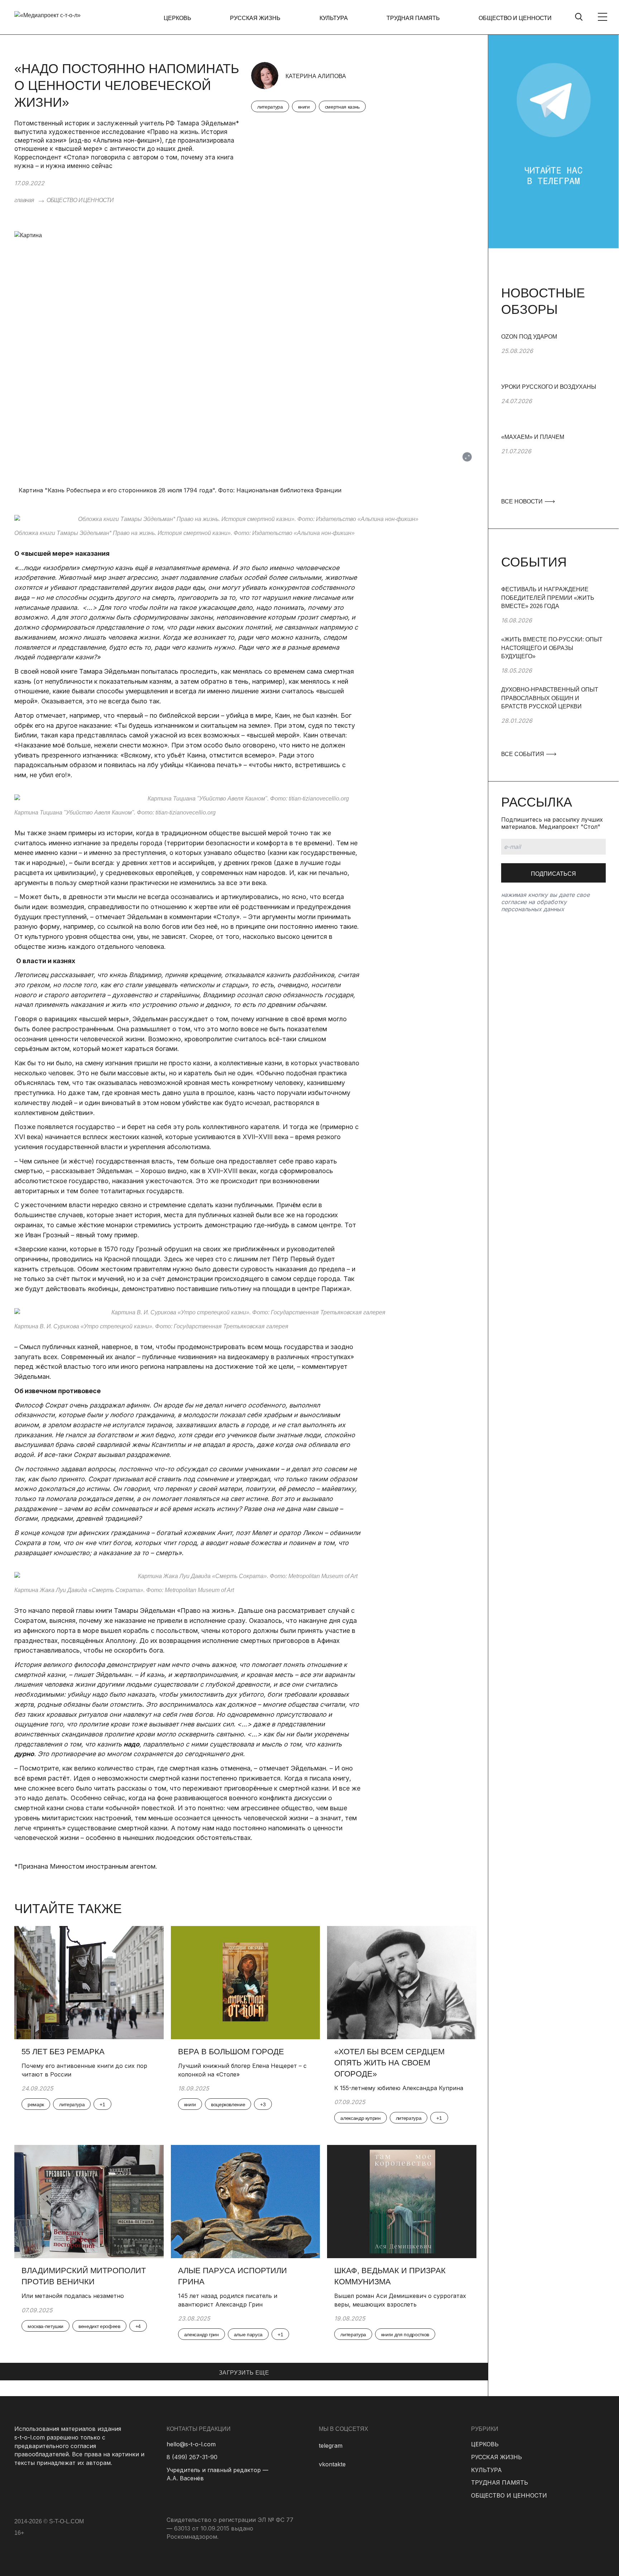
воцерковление (228, 2104)
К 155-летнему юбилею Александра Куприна (399, 2088)
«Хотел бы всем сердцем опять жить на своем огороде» (389, 2063)
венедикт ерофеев (99, 2326)
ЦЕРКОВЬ (177, 18)
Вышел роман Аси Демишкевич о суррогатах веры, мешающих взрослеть (400, 2300)
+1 (102, 2104)
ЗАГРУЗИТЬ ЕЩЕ (244, 2373)
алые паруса (248, 2334)
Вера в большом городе (231, 2052)
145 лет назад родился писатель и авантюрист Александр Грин (228, 2300)
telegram (331, 2446)
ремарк (36, 2104)
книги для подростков (405, 2334)
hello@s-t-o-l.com (191, 2444)
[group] (553, 358)
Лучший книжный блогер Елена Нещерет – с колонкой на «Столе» (242, 2070)
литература (270, 107)
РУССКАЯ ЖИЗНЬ (255, 18)
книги (304, 107)
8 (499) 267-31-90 (192, 2457)
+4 (138, 2326)
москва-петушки (45, 2326)
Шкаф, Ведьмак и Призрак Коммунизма (390, 2276)
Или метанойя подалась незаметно (73, 2296)
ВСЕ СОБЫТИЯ (523, 754)
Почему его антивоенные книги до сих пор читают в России (84, 2070)
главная (24, 200)
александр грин (201, 2334)
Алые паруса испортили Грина (232, 2276)
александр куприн (360, 2118)
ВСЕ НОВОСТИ (523, 501)
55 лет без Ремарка (63, 2052)
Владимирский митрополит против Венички (84, 2276)
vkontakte (332, 2464)
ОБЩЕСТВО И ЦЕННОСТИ (515, 18)
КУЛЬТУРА (334, 18)
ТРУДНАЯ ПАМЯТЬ (413, 18)
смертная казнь (342, 107)
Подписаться (553, 874)
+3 (263, 2104)
